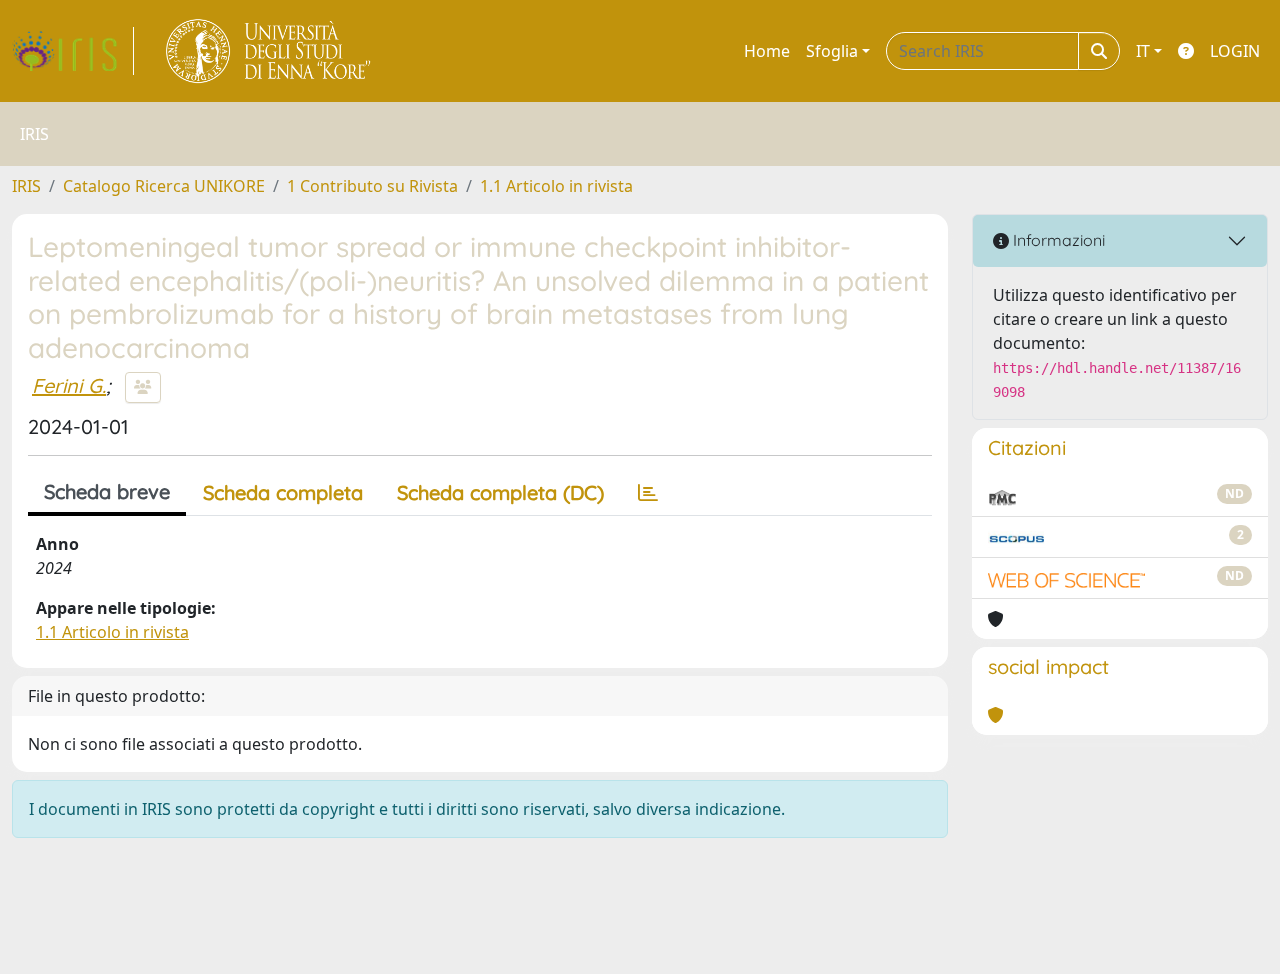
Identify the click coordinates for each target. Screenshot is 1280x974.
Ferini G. (69, 385)
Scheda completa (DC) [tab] (500, 492)
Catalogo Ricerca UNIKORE (164, 186)
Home (767, 51)
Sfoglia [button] (832, 51)
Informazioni (1057, 240)
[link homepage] (73, 51)
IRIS (26, 186)
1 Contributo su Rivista (372, 186)
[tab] (648, 493)
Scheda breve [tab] (107, 491)
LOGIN (1235, 51)
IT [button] (1143, 51)
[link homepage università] (269, 51)
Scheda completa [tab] (283, 492)
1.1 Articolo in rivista (556, 186)
